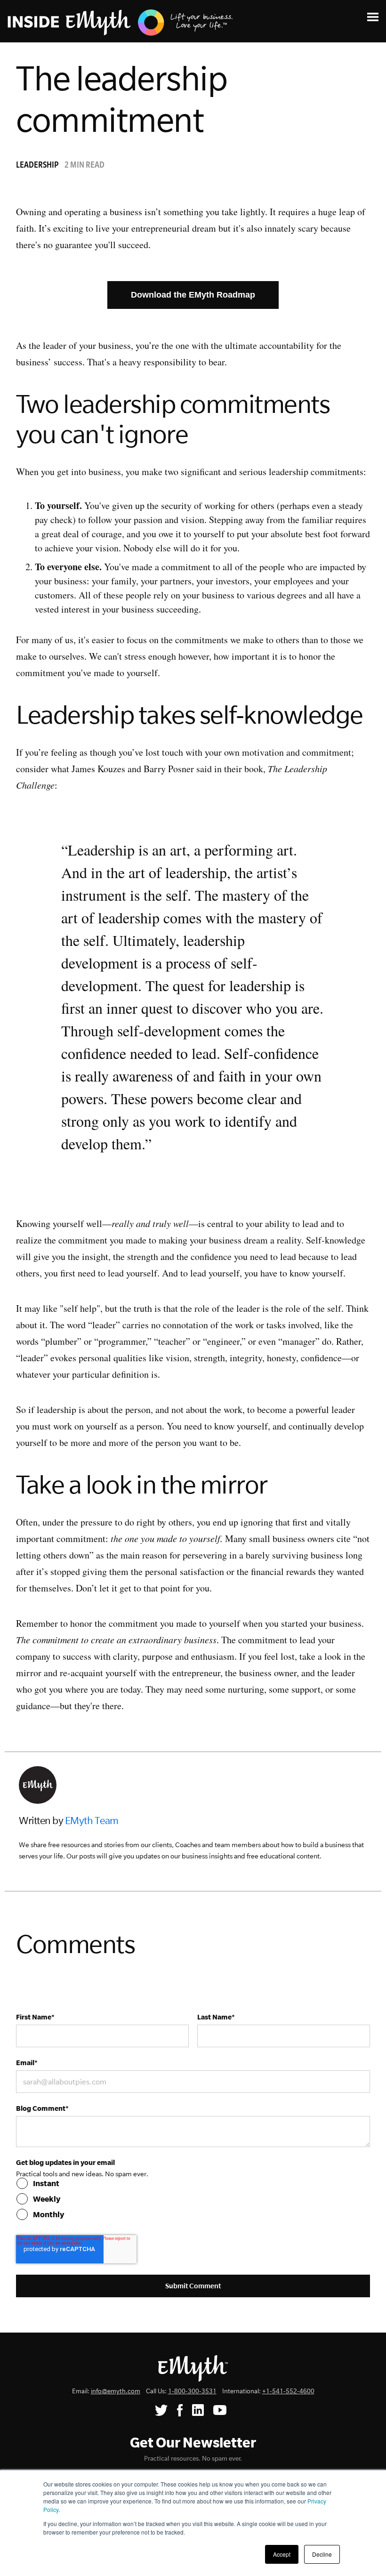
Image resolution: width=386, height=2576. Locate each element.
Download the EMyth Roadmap (193, 295)
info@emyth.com (116, 2391)
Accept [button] (282, 2554)
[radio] (193, 2183)
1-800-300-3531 (192, 2391)
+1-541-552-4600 (288, 2391)
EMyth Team (92, 1820)
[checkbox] (193, 2199)
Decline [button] (322, 2554)
